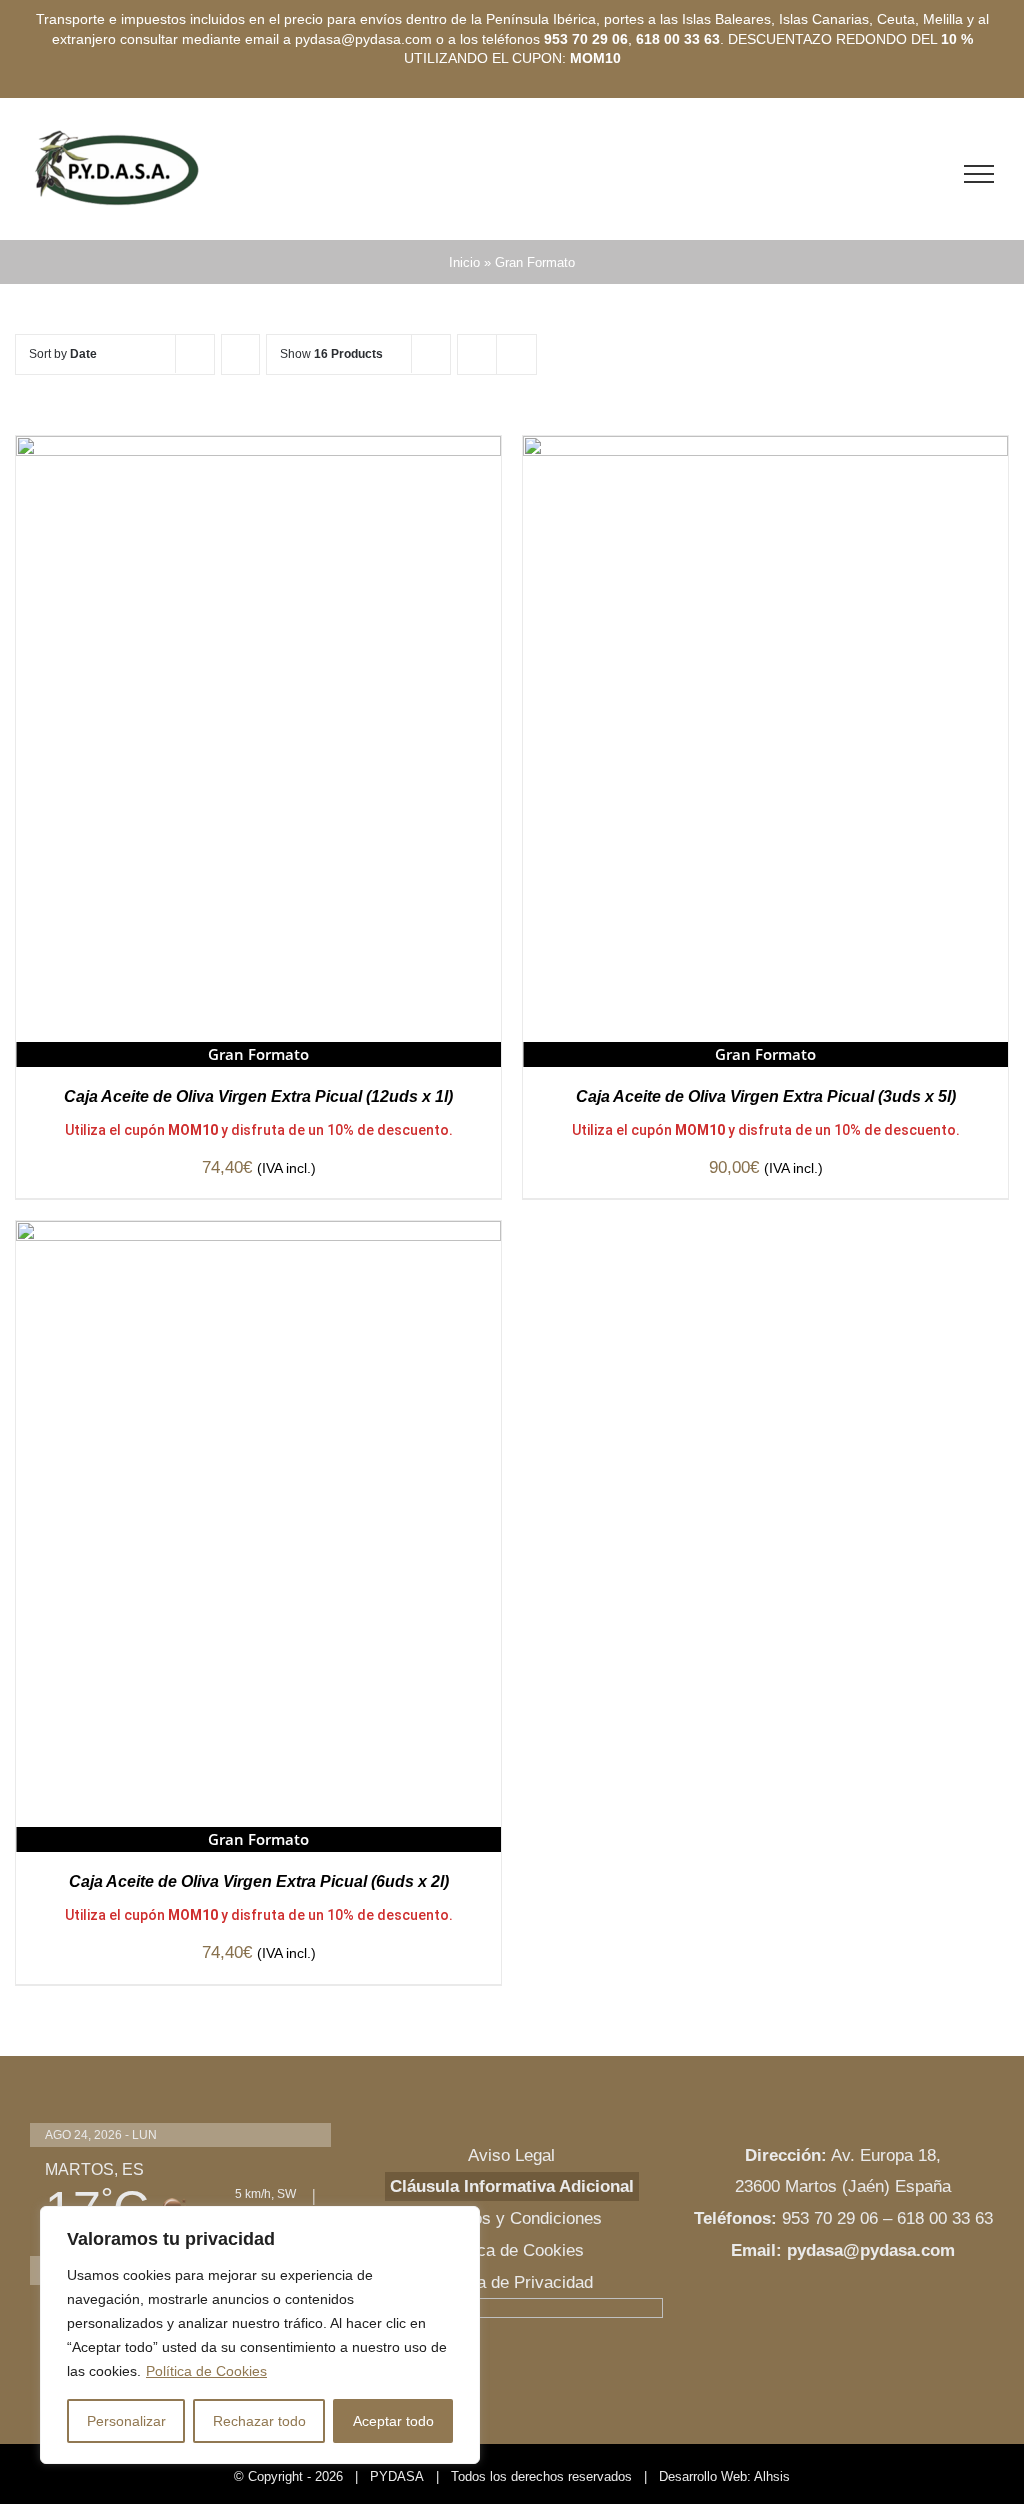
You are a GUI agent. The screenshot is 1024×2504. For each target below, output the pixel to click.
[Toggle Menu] (979, 174)
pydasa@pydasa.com (871, 2250)
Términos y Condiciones (511, 2218)
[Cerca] (459, 2223)
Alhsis (772, 2476)
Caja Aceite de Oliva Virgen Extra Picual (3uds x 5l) (766, 1096)
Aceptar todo (393, 2421)
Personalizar (126, 2421)
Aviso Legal (511, 2155)
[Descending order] (240, 354)
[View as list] (516, 354)
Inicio (464, 262)
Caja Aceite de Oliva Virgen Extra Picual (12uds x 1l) (258, 1096)
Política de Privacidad (511, 2282)
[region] (260, 2335)
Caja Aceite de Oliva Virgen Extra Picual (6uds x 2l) (259, 1881)
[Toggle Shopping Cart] (936, 174)
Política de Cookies (206, 2371)
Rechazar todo (259, 2421)
